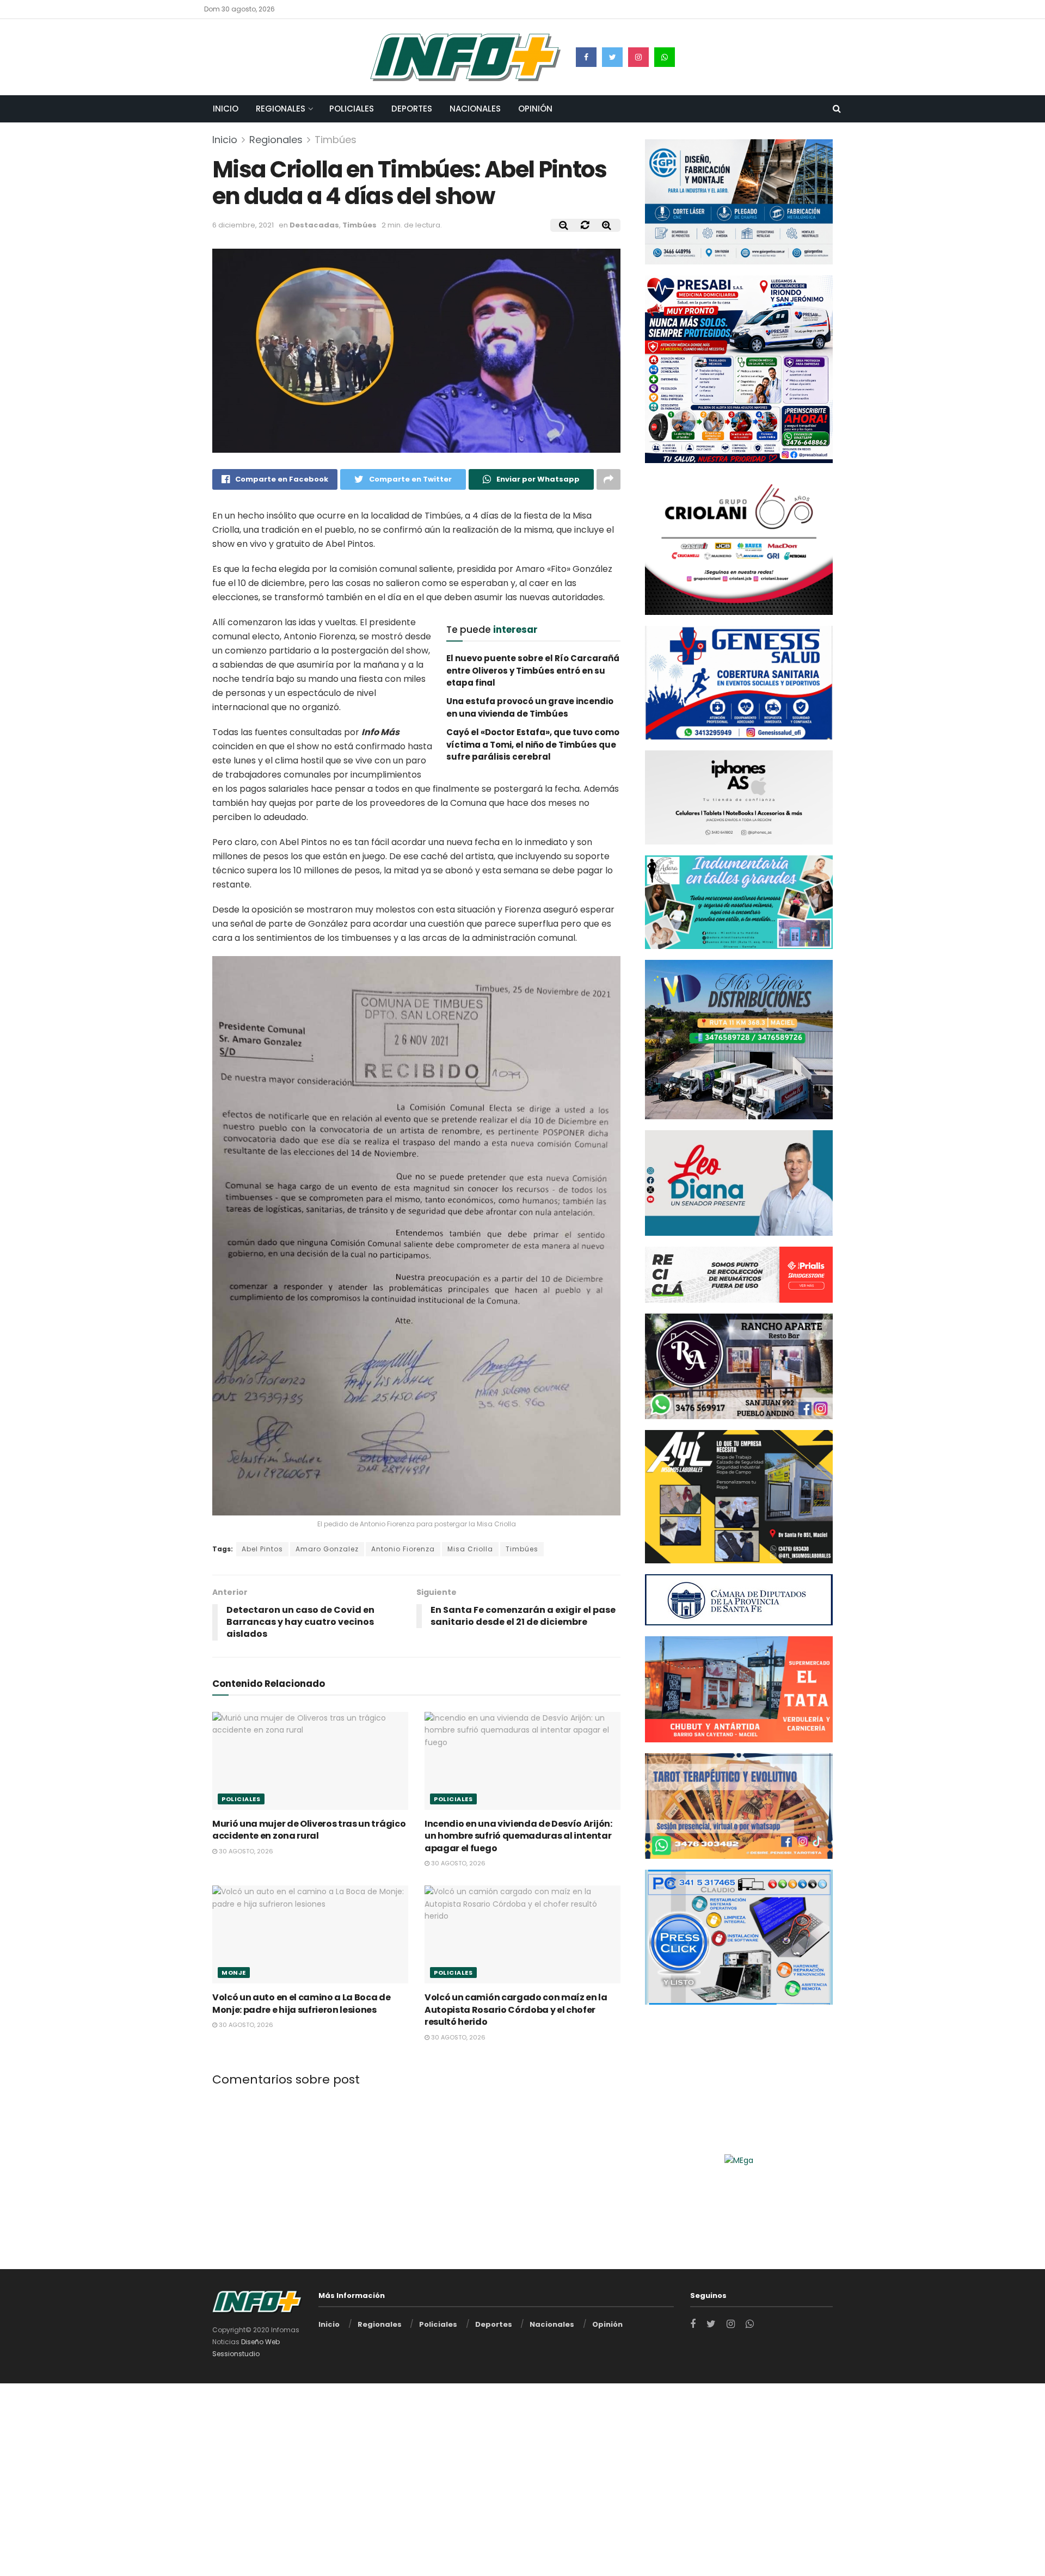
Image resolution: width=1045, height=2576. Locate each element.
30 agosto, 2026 (245, 1851)
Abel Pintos (262, 1549)
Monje (234, 1973)
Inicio (226, 109)
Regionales (281, 109)
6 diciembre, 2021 (243, 225)
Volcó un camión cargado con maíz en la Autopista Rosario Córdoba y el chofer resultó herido (516, 2010)
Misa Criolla (470, 1549)
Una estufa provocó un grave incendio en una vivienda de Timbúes (530, 707)
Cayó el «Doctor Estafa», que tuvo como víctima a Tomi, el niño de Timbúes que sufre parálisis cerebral (533, 744)
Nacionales (475, 109)
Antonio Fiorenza (403, 1549)
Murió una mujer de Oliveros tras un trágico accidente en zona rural (309, 1830)
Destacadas (314, 225)
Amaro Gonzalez (327, 1549)
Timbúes (336, 140)
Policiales (352, 109)
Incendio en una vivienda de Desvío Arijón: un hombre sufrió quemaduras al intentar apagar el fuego (518, 1836)
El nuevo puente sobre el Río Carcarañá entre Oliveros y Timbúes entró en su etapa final (533, 670)
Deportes (412, 109)
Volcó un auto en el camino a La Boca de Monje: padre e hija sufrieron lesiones (302, 2003)
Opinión (535, 109)
